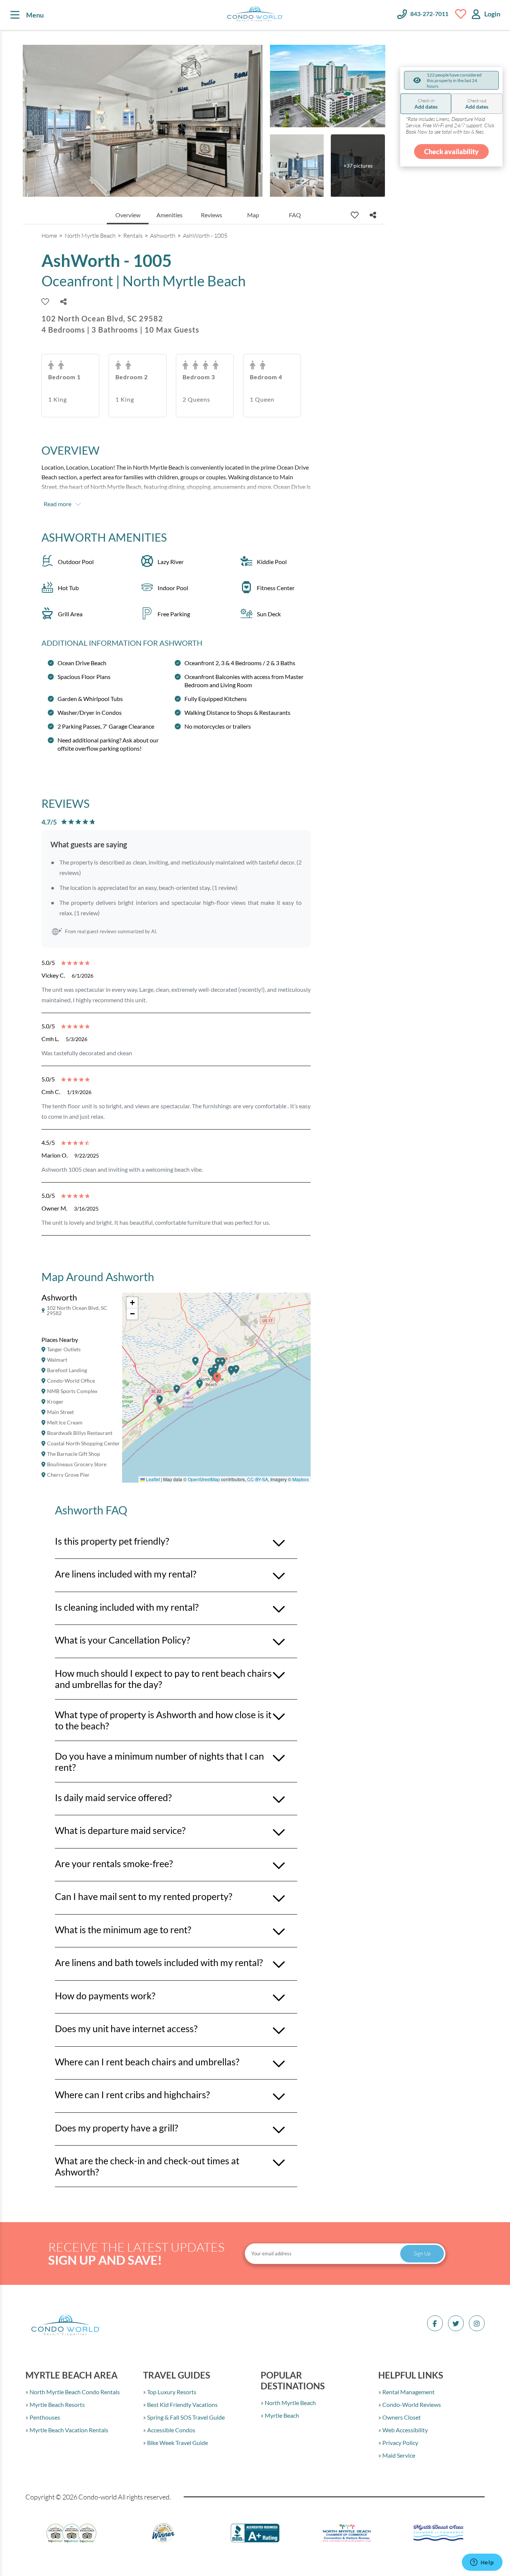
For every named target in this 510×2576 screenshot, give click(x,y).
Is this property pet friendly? (112, 1541)
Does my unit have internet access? (126, 2028)
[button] (160, 1403)
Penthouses (44, 2417)
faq (295, 215)
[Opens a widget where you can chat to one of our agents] (482, 2563)
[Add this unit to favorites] (355, 215)
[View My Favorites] (461, 14)
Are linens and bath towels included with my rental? (159, 1962)
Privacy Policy (400, 2443)
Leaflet (152, 1479)
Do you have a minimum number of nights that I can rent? (159, 1762)
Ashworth (163, 236)
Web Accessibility (405, 2430)
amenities (170, 215)
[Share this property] (373, 215)
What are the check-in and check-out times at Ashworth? (147, 2166)
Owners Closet (401, 2417)
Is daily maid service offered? (113, 1797)
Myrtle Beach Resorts (57, 2404)
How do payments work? (105, 1996)
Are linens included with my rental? (126, 1574)
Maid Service (398, 2455)
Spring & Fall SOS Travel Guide (185, 2417)
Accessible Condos (171, 2430)
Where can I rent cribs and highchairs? (132, 2094)
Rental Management (408, 2392)
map (253, 215)
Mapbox (301, 1479)
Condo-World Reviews (411, 2404)
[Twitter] (456, 2323)
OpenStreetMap (204, 1479)
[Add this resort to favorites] (45, 302)
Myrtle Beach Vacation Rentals (68, 2430)
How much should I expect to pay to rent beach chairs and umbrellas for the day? (163, 1679)
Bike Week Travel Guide (177, 2443)
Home (49, 236)
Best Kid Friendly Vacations (182, 2404)
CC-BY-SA (258, 1479)
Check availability (451, 152)
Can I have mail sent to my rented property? (144, 1896)
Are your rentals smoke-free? (114, 1863)
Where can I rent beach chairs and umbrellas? (147, 2062)
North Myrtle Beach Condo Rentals (74, 2392)
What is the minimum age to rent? (123, 1929)
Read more (57, 504)
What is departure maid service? (120, 1830)
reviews (212, 215)
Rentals (133, 236)
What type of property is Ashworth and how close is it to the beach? (163, 1720)
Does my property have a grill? (116, 2128)
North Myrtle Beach (90, 236)
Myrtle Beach (281, 2415)
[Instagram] (477, 2323)
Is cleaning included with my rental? (127, 1607)
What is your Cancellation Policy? (122, 1640)
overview (128, 215)
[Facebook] (435, 2323)
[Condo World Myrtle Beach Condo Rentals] (255, 15)
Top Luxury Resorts (171, 2392)
